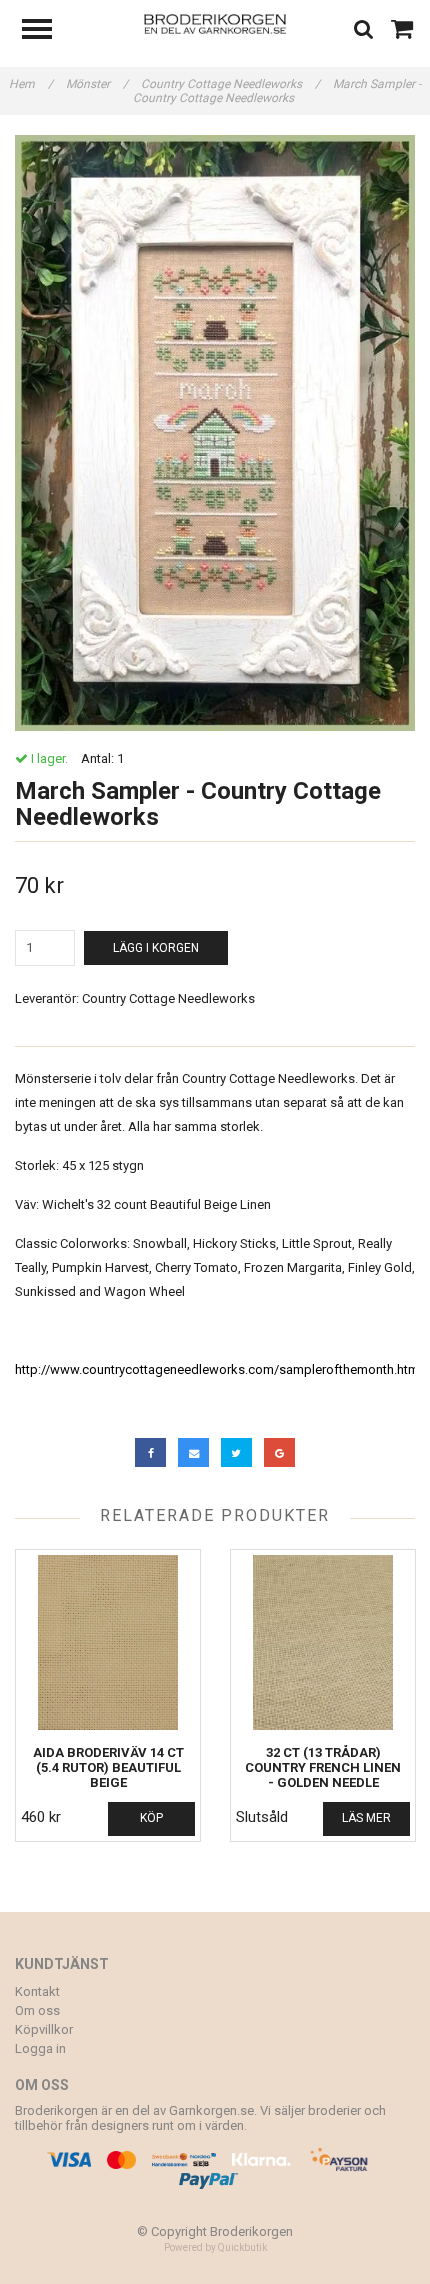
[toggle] (47, 31)
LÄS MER (366, 1818)
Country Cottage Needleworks (230, 84)
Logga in (40, 2048)
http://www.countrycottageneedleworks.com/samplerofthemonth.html (218, 1369)
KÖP (151, 1818)
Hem (31, 84)
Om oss (37, 2010)
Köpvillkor (44, 2029)
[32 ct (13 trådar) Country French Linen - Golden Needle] (323, 1642)
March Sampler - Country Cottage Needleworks (277, 91)
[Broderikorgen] (215, 22)
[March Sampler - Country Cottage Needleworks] (215, 433)
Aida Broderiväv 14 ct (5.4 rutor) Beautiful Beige (108, 1767)
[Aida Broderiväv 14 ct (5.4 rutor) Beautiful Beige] (108, 1642)
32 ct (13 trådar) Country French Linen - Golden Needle (323, 1767)
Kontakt (37, 1991)
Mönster (97, 84)
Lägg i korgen (156, 948)
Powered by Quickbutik (215, 2247)
